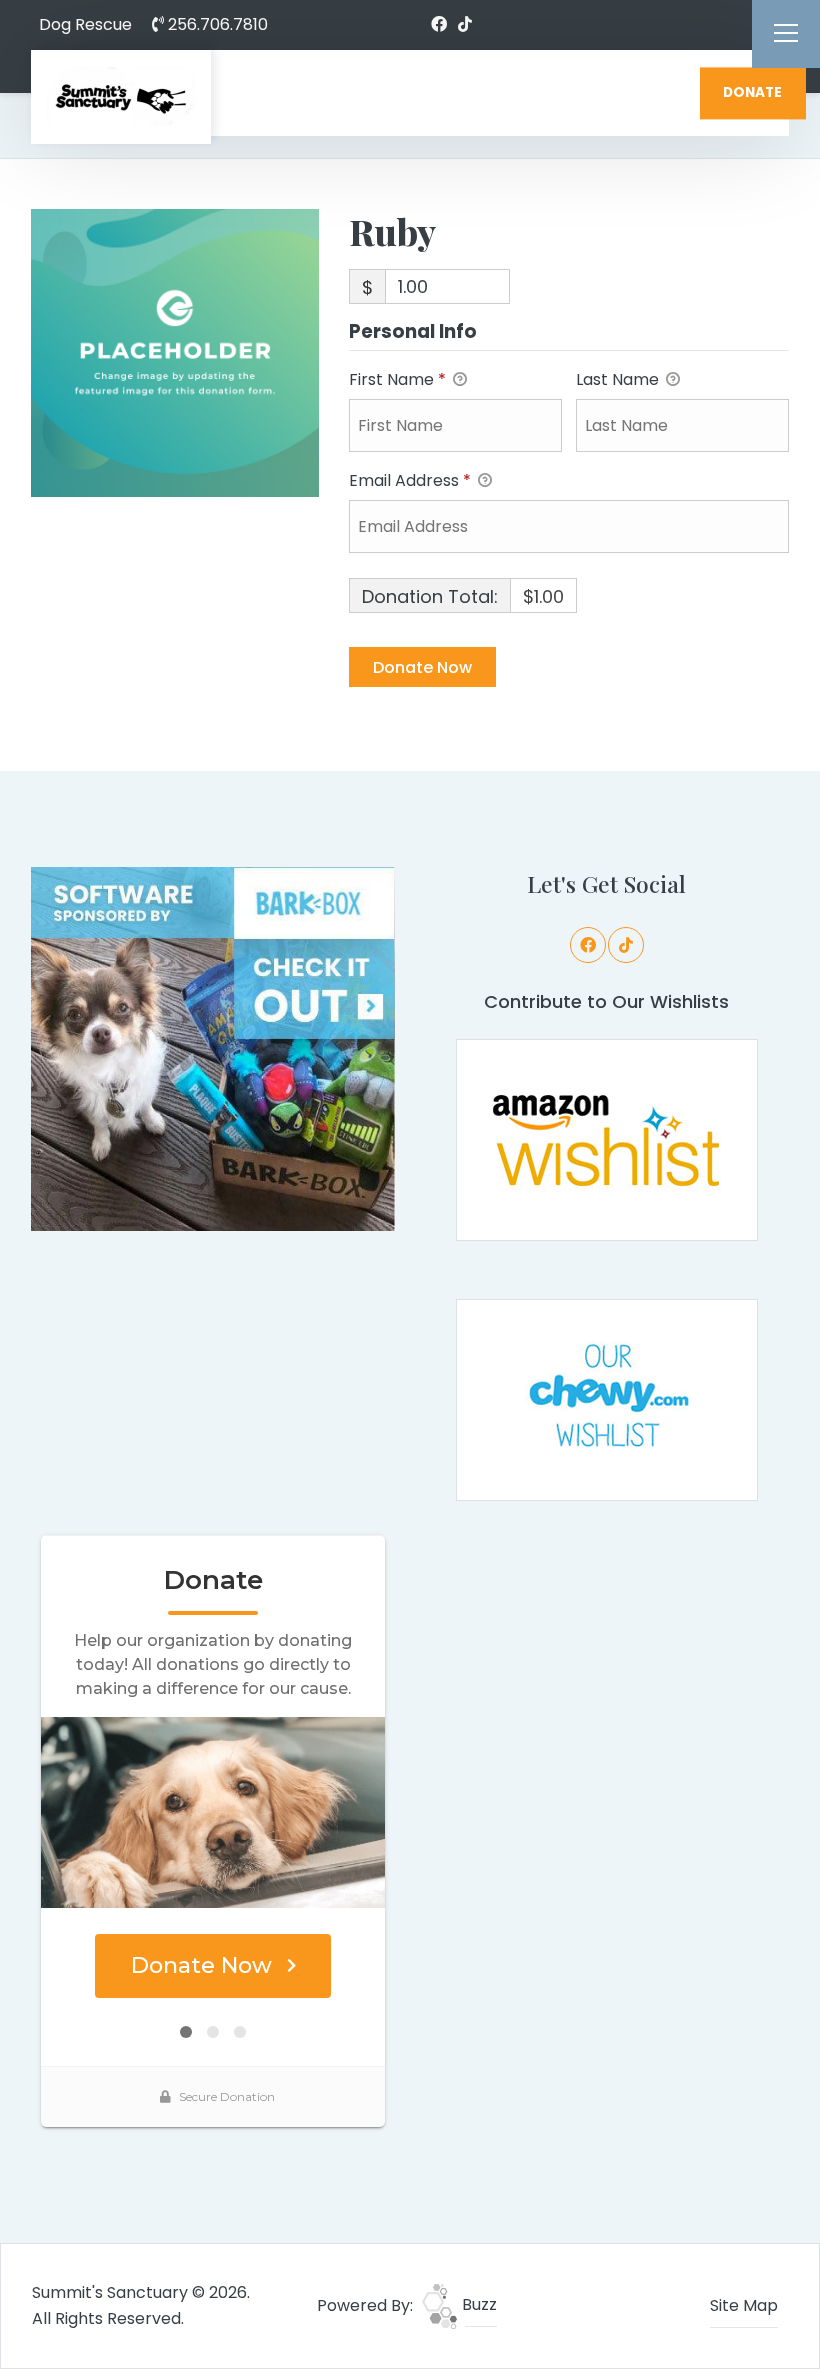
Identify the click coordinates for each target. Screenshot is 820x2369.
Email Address (410, 480)
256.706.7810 (216, 24)
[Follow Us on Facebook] (439, 25)
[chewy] (607, 1398)
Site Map (744, 2305)
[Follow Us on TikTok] (465, 25)
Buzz (477, 2304)
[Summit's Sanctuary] (121, 97)
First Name (397, 379)
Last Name (619, 379)
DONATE (752, 92)
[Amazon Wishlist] (607, 1138)
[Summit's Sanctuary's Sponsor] (213, 1047)
